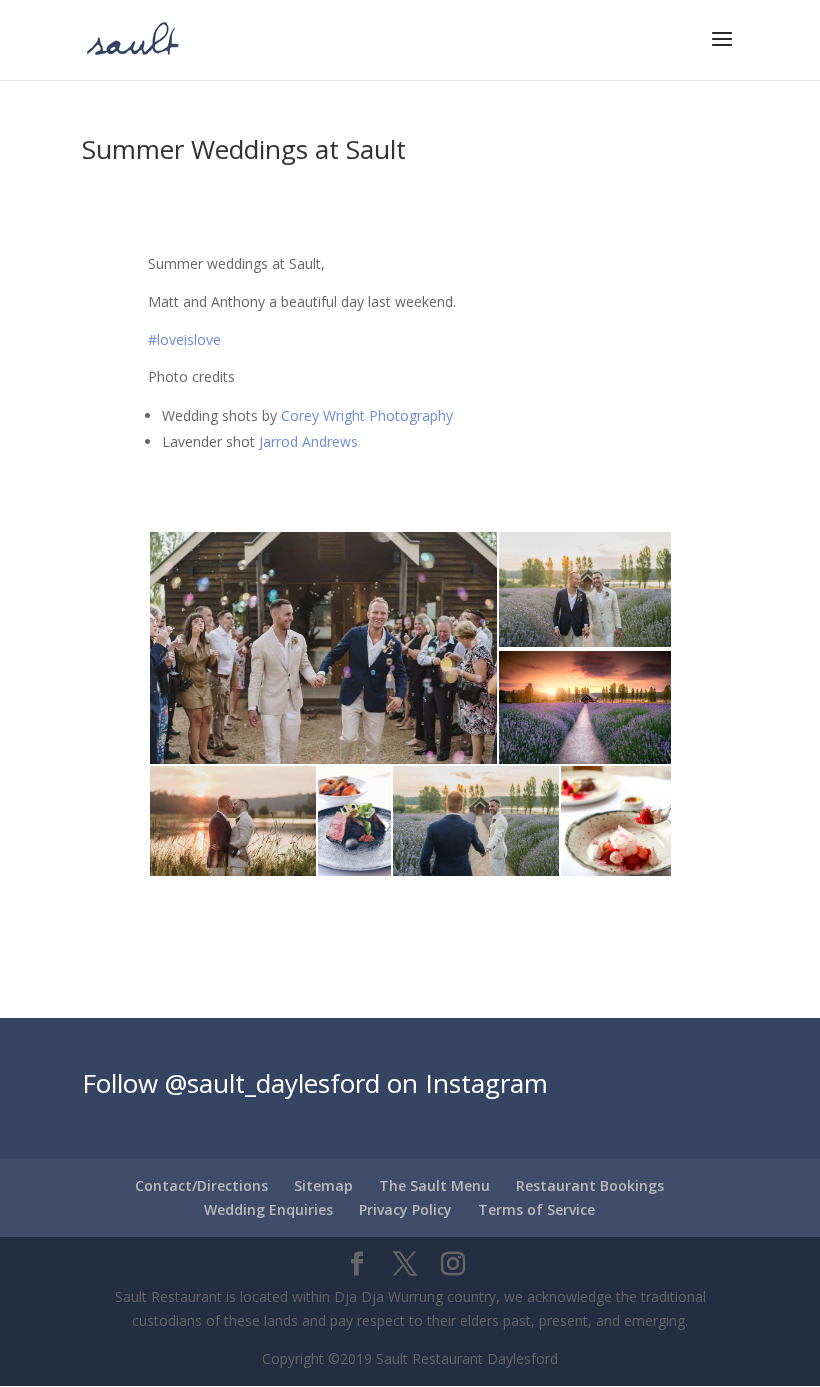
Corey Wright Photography (367, 415)
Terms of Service (536, 1209)
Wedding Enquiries (268, 1209)
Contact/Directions (201, 1185)
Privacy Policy (405, 1209)
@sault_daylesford (272, 1083)
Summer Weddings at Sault (244, 149)
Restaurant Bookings (590, 1185)
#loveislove (184, 339)
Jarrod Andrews (306, 441)
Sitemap (323, 1185)
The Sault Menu (434, 1185)
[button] (322, 648)
